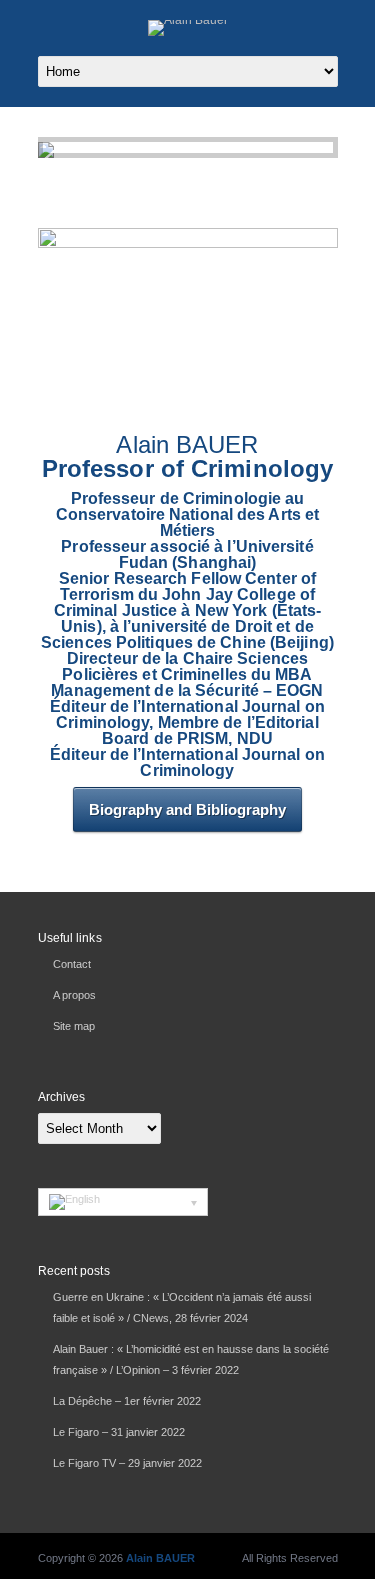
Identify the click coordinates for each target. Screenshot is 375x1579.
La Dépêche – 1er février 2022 (127, 1401)
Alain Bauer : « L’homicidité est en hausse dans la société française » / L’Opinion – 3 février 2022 (191, 1359)
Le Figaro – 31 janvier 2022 (119, 1432)
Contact (72, 964)
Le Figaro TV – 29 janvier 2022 (127, 1463)
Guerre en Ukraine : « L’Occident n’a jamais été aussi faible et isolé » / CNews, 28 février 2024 (182, 1307)
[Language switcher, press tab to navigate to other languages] (123, 1202)
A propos (74, 995)
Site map (74, 1026)
